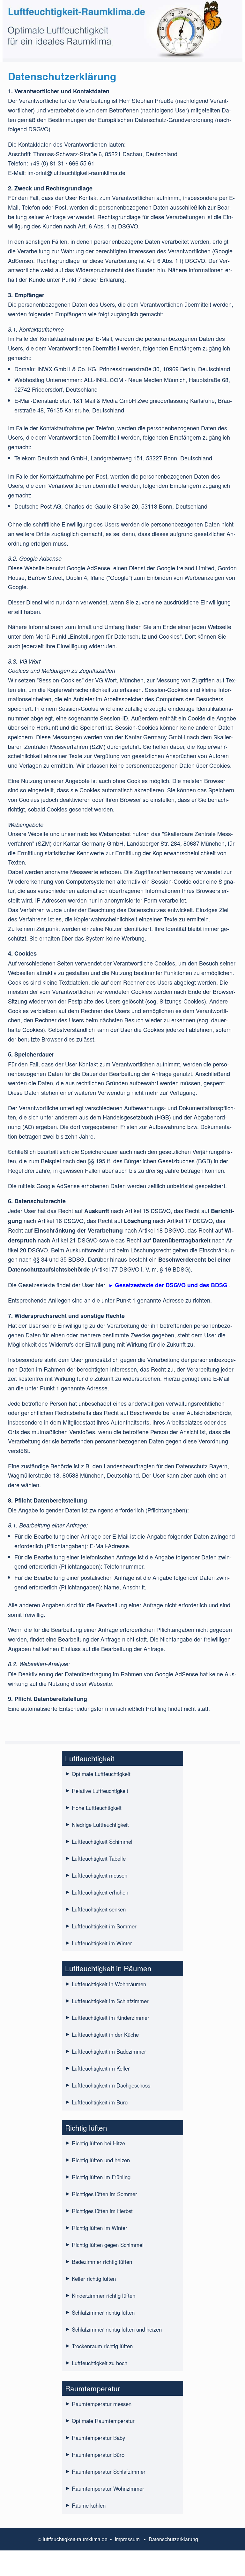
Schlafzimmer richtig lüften (103, 2312)
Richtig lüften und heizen (101, 2160)
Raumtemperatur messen (102, 2404)
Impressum (127, 2539)
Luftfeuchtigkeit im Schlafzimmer (110, 2001)
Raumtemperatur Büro (98, 2455)
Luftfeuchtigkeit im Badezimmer (109, 2051)
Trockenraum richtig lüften (102, 2346)
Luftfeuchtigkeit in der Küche (105, 2034)
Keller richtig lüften (94, 2279)
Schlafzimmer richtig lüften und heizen (117, 2329)
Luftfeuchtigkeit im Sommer (104, 1926)
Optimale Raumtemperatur (103, 2421)
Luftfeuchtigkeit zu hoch (100, 2363)
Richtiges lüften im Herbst (102, 2211)
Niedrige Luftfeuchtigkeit (100, 1825)
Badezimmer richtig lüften (102, 2262)
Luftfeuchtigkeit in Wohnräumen (109, 1984)
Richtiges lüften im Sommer (104, 2194)
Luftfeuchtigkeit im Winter (102, 1943)
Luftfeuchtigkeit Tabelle (99, 1858)
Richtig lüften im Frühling (101, 2177)
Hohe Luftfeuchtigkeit (97, 1808)
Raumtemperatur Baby (98, 2438)
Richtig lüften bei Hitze (98, 2143)
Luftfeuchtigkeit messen (100, 1875)
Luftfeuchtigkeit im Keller (101, 2068)
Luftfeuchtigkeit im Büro (100, 2102)
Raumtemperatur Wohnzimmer (108, 2488)
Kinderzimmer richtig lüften (104, 2295)
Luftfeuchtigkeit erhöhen (100, 1892)
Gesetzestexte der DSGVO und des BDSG (171, 1285)
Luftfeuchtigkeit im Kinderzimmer (111, 2018)
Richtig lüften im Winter (100, 2228)
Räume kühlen (89, 2505)
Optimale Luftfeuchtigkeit (101, 1774)
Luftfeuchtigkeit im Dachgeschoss (111, 2085)
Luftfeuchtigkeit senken (99, 1909)
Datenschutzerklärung (173, 2539)
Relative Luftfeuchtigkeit (100, 1791)
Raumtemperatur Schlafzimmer (109, 2472)
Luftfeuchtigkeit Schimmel (102, 1842)
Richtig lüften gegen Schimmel (108, 2245)
